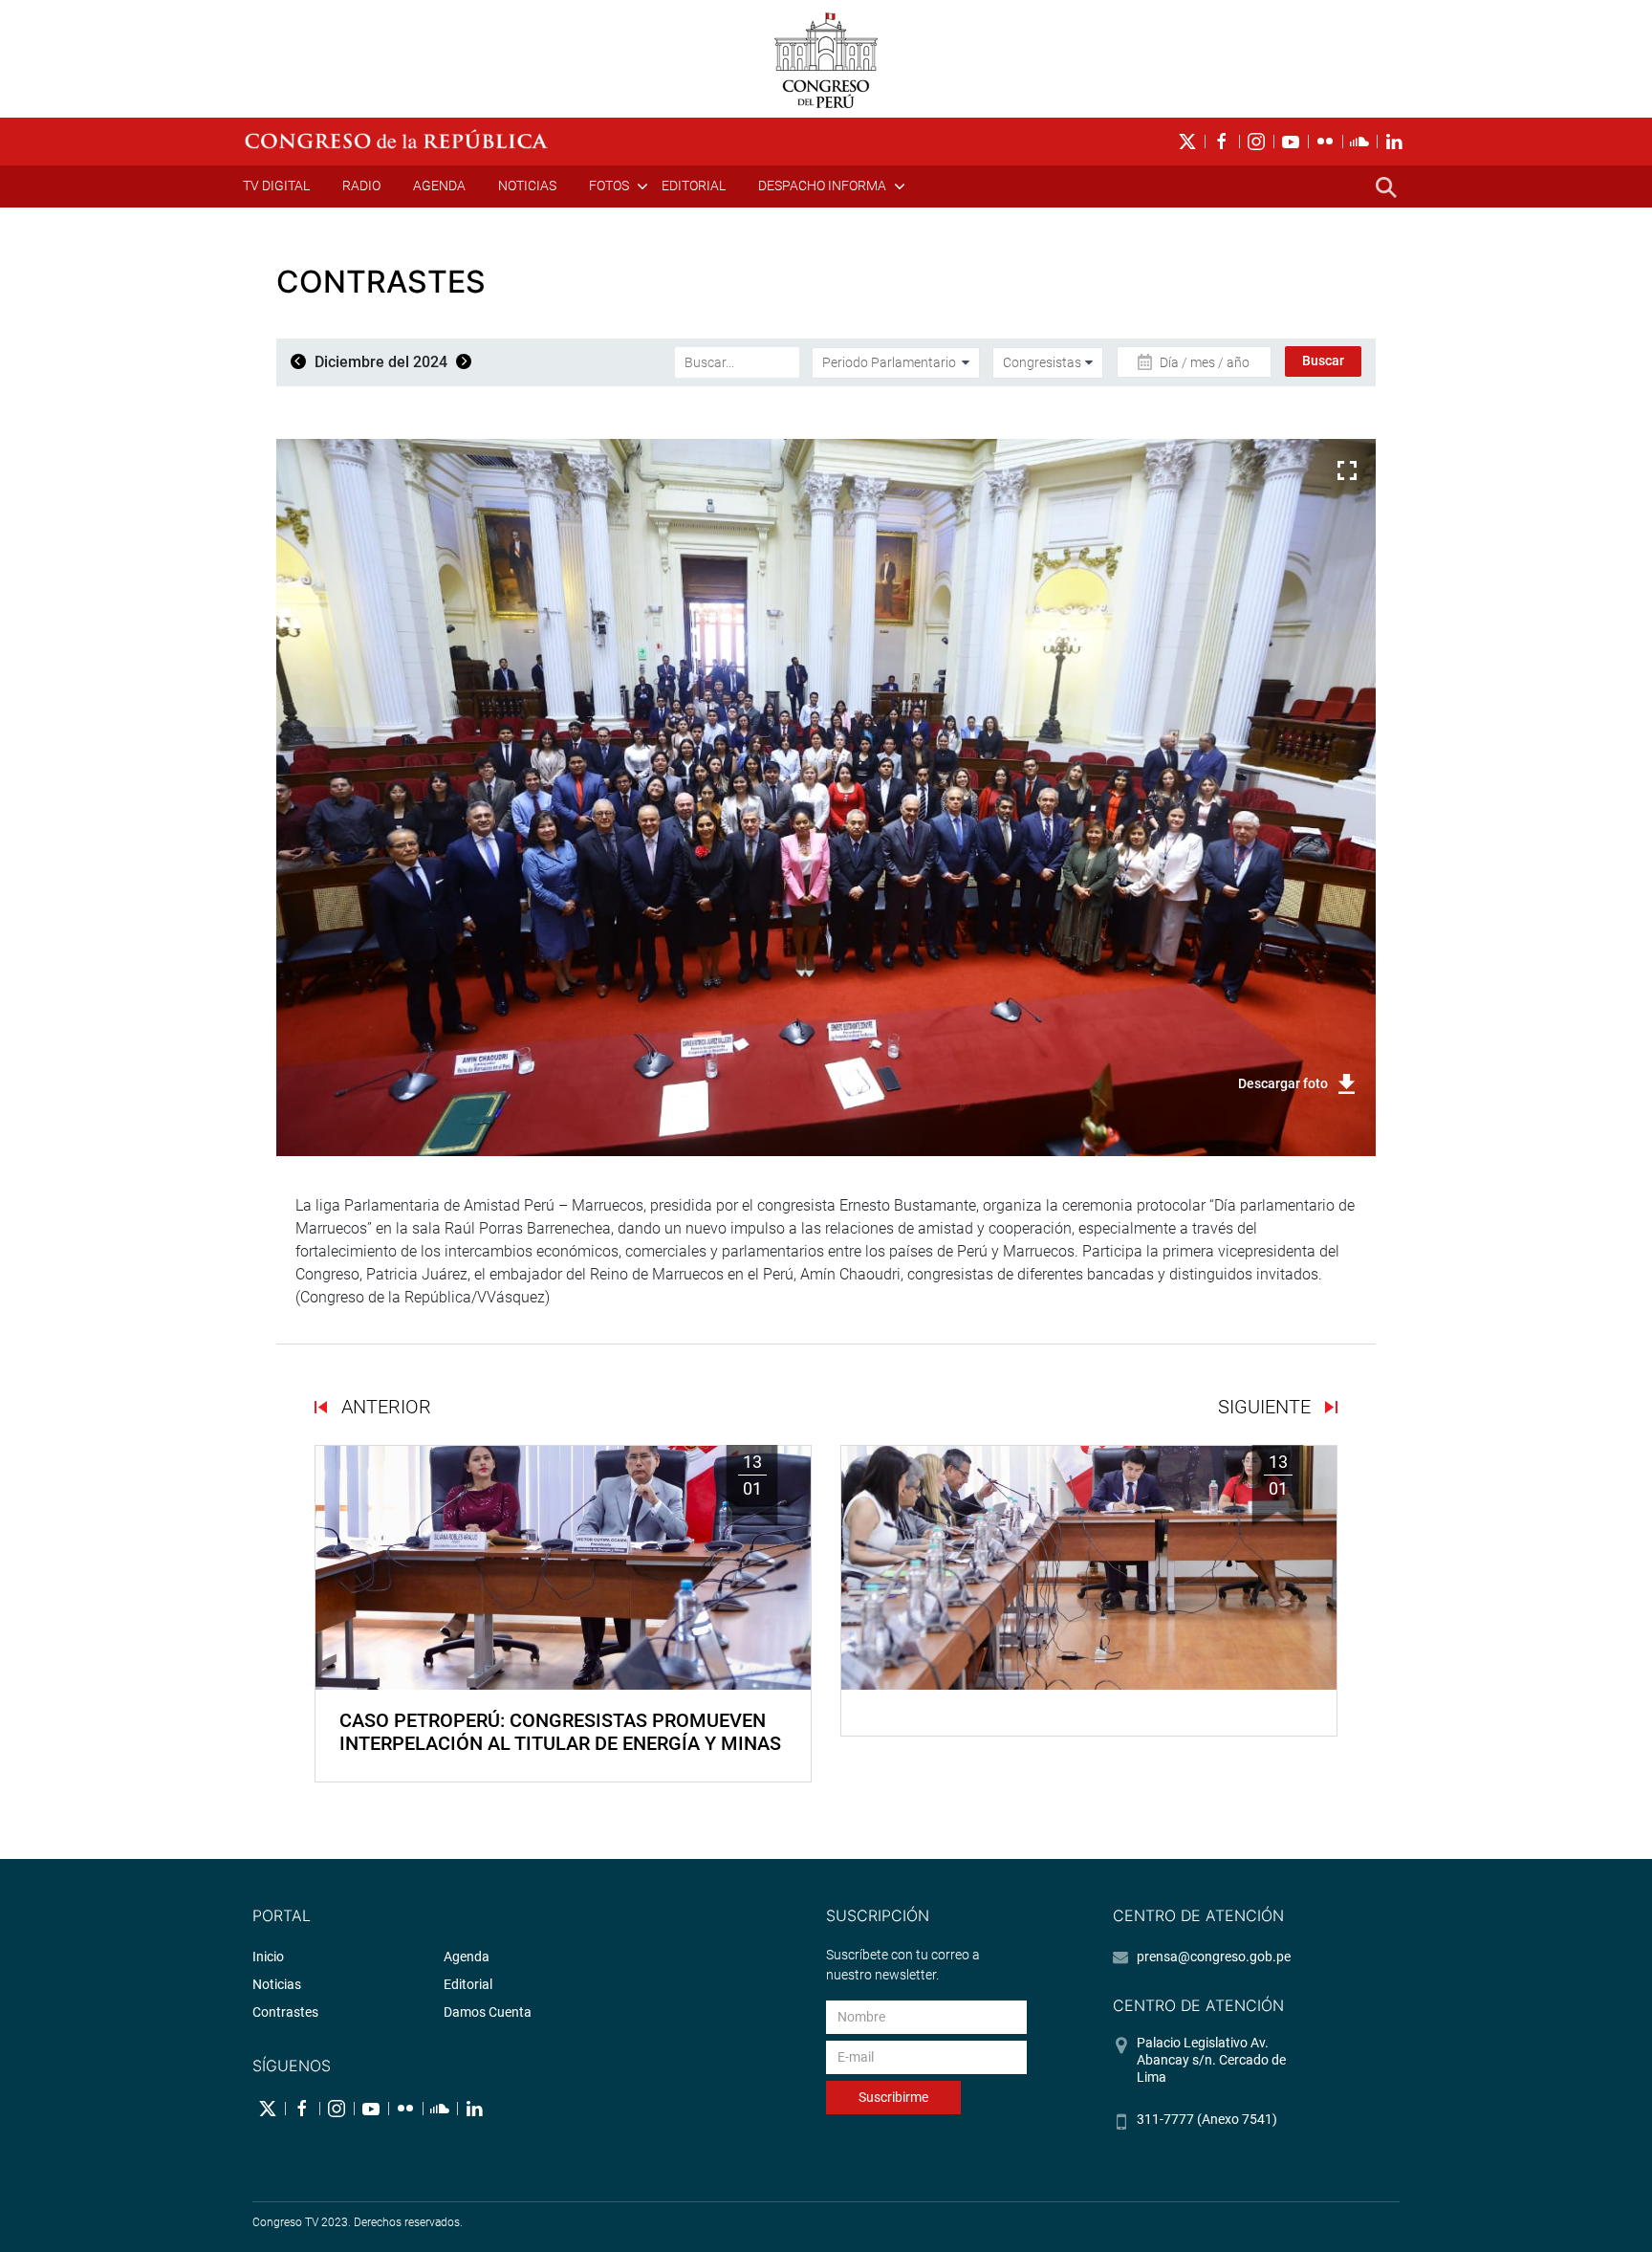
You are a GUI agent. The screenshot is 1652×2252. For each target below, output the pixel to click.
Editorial (694, 186)
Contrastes (285, 2012)
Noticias (527, 186)
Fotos (609, 186)
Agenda (439, 186)
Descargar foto (1283, 1083)
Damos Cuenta (488, 2012)
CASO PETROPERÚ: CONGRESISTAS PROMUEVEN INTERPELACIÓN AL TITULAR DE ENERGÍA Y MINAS (560, 1732)
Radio (361, 186)
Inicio (268, 1957)
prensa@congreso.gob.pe (1214, 1957)
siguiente (1267, 1407)
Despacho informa (822, 186)
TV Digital (276, 186)
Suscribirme (893, 2097)
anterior (384, 1407)
